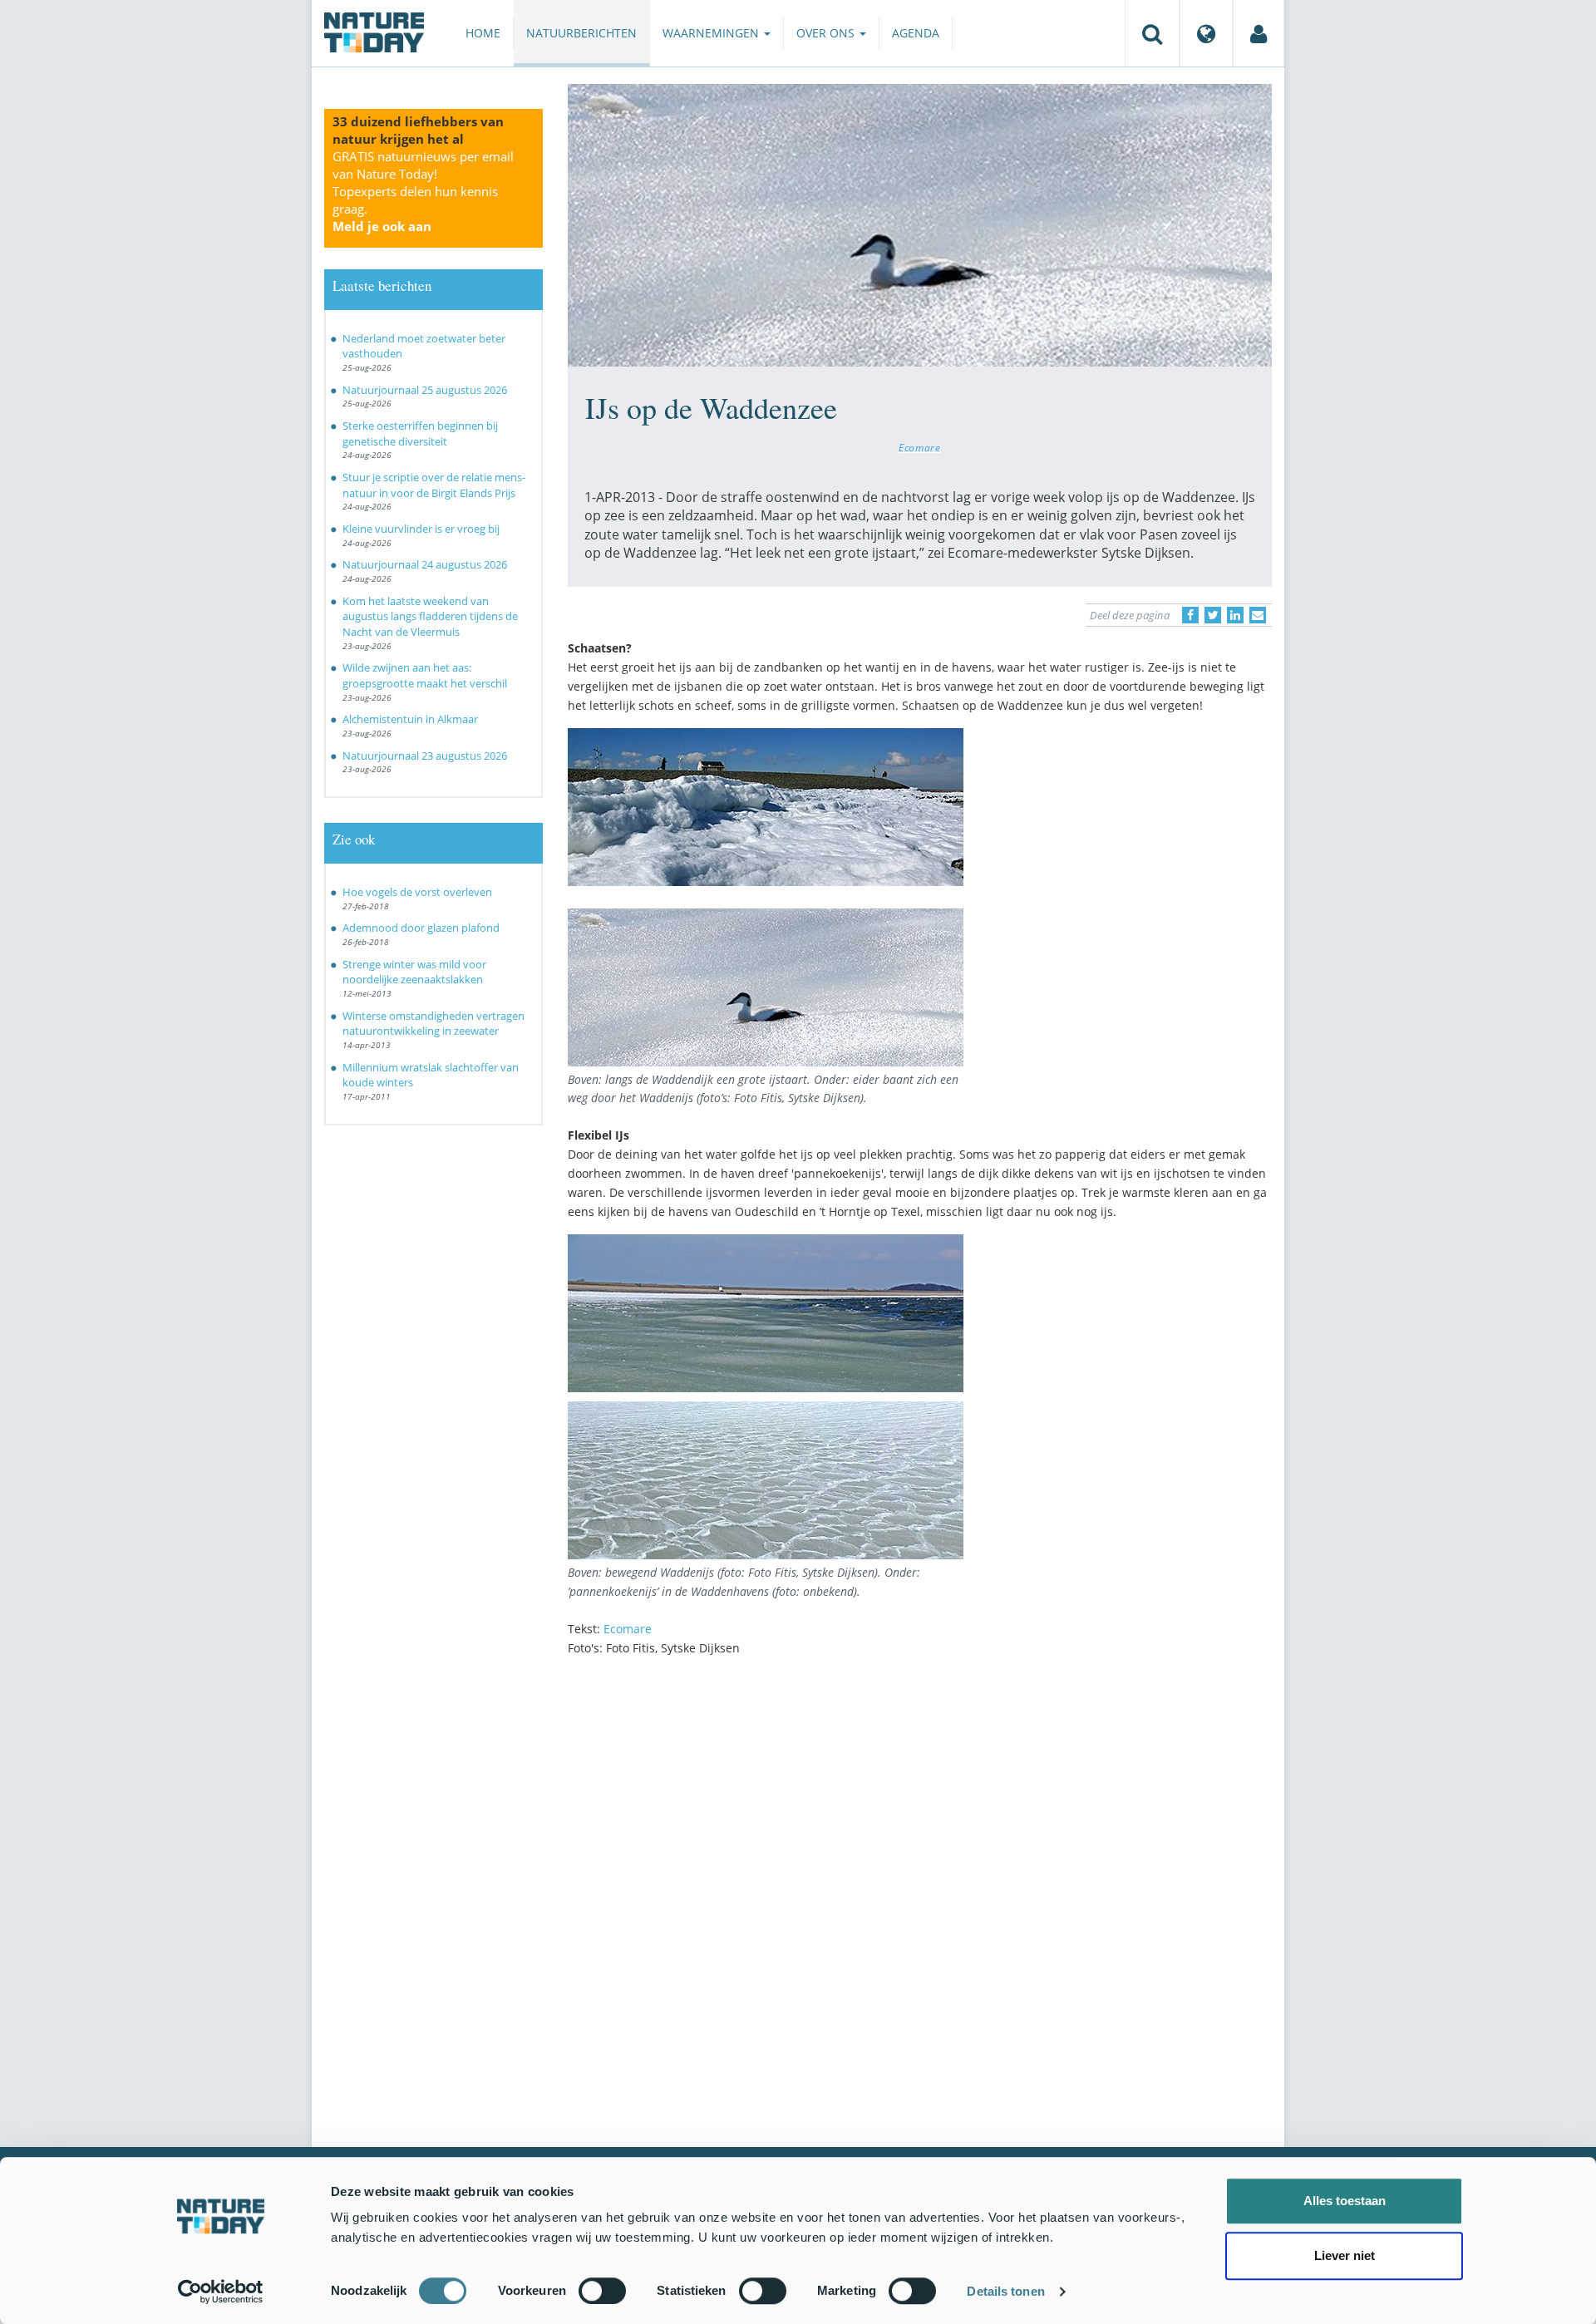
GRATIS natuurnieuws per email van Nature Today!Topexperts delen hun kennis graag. (423, 191)
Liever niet (1345, 2255)
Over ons (827, 33)
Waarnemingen (712, 33)
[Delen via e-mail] (1258, 615)
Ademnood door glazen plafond (421, 928)
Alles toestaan (1345, 2201)
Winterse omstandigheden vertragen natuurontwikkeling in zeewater (433, 1024)
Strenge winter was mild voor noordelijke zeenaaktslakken (414, 972)
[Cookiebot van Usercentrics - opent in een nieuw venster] (221, 2292)
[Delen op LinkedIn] (1235, 615)
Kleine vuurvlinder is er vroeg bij (421, 529)
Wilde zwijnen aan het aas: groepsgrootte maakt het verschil (425, 675)
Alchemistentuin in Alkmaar (410, 719)
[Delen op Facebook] (1190, 615)
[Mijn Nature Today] (1259, 33)
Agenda (916, 33)
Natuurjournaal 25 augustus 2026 (425, 390)
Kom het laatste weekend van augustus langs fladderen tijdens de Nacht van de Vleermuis (430, 616)
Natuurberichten (581, 33)
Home (483, 33)
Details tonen (1005, 2291)
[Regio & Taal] (1206, 33)
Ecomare (919, 447)
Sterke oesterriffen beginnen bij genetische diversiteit (420, 433)
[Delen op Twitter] (1213, 615)
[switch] (602, 2291)
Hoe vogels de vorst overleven (417, 892)
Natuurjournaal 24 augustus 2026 (425, 564)
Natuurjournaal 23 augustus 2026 (425, 756)
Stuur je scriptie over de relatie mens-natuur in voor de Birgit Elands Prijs (434, 485)
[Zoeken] (1152, 33)
